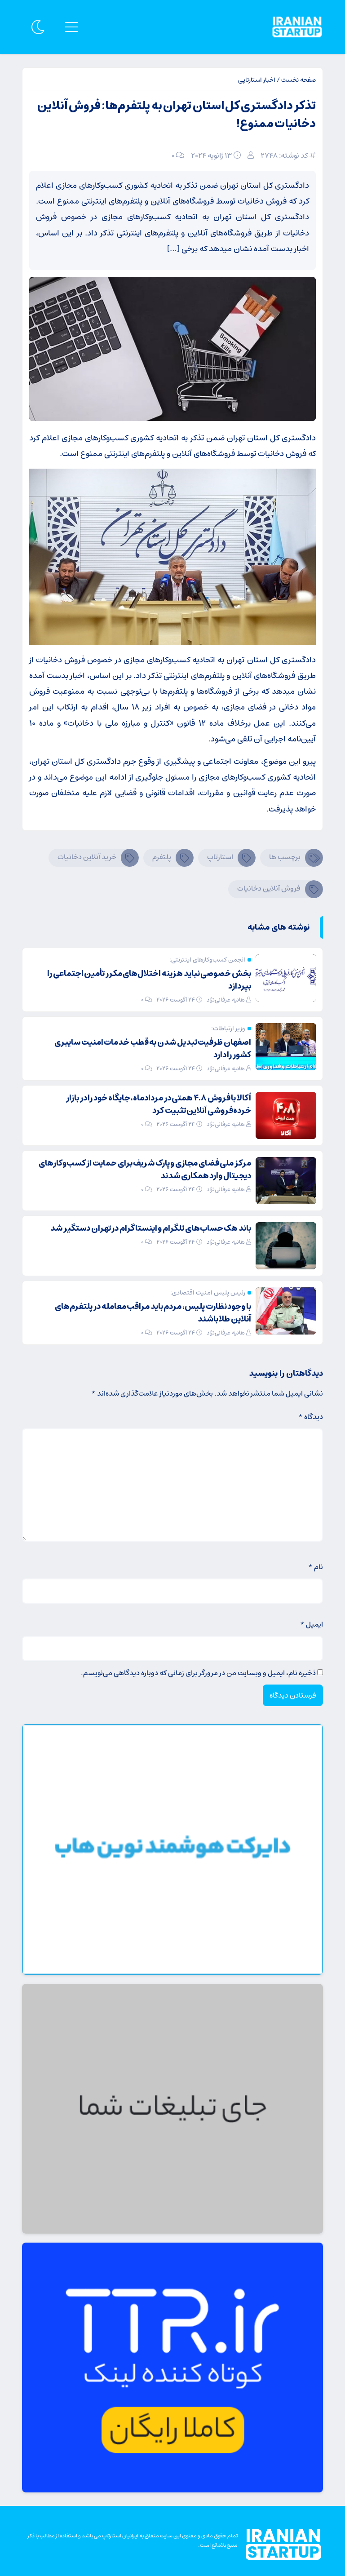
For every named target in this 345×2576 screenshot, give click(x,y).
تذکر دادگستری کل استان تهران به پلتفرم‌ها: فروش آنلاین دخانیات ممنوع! (177, 115)
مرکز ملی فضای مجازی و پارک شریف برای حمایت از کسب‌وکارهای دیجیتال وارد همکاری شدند (145, 1170)
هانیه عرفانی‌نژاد (226, 1000)
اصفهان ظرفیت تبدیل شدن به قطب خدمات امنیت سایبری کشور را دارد (153, 1049)
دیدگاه (311, 1417)
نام (316, 1567)
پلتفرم (162, 857)
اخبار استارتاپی (257, 80)
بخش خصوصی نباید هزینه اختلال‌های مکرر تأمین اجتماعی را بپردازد (149, 980)
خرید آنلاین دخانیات (87, 857)
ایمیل (312, 1624)
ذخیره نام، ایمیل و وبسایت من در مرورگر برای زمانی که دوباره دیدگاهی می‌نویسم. (198, 1673)
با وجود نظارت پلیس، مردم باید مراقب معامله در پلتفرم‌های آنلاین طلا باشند (153, 1313)
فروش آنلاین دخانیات (269, 888)
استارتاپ (220, 857)
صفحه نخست (299, 80)
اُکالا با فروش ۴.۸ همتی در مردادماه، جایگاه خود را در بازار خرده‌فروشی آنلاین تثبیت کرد (159, 1104)
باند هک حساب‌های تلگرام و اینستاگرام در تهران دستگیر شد (151, 1228)
